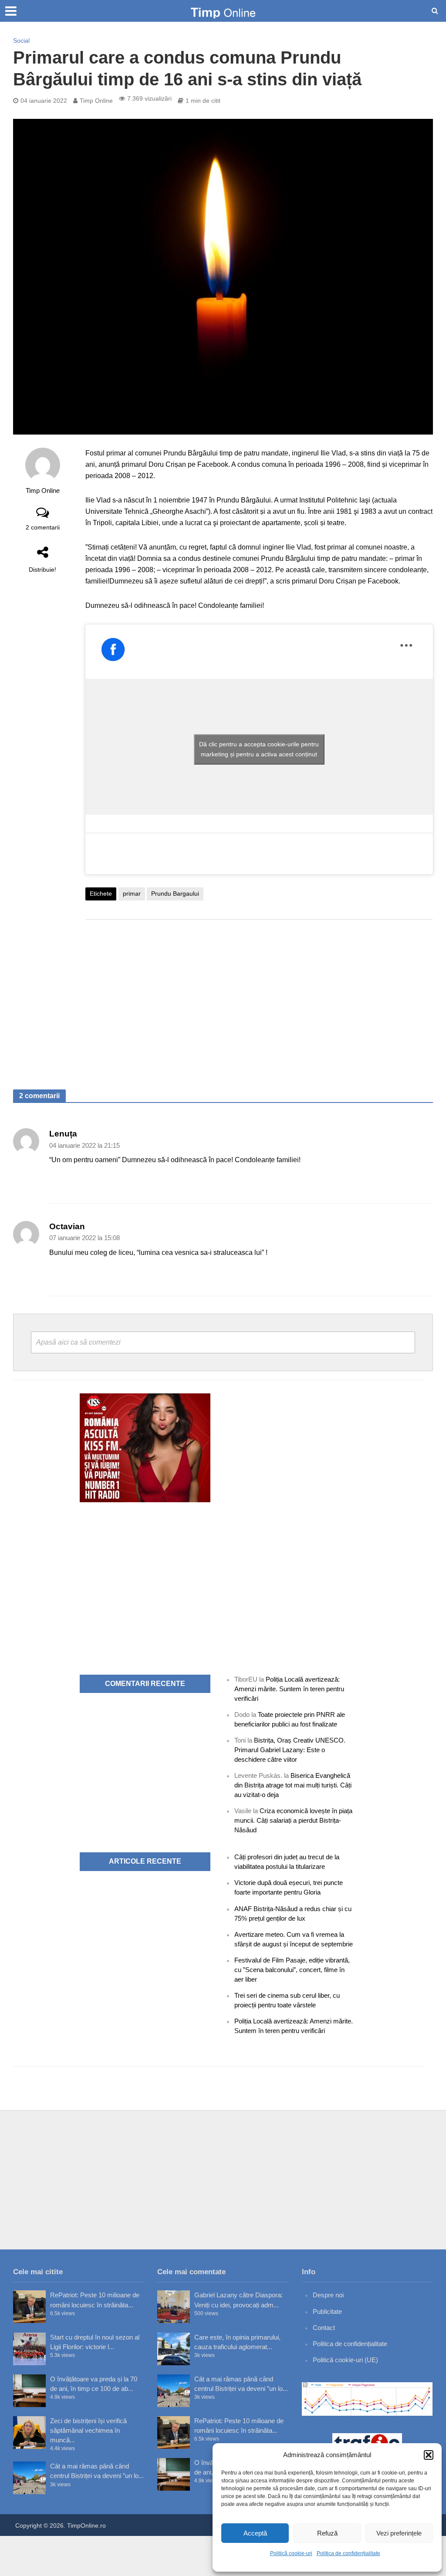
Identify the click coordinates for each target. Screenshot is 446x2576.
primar (132, 894)
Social (21, 40)
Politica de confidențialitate (348, 2553)
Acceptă (255, 2533)
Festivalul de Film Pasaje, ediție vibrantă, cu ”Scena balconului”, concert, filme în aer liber (292, 1970)
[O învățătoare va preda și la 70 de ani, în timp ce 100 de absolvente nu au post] (29, 2391)
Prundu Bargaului (175, 894)
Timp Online (96, 101)
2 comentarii (43, 527)
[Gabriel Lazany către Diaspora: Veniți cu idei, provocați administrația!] (174, 2307)
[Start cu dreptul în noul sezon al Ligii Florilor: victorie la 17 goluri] (29, 2349)
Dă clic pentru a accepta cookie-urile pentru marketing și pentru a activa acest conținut (259, 749)
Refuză (327, 2533)
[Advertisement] (259, 996)
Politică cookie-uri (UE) (345, 2360)
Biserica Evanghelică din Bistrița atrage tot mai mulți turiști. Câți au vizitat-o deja (293, 1785)
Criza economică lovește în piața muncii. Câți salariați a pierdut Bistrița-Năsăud (293, 1820)
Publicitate (327, 2311)
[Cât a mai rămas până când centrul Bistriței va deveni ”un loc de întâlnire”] (29, 2478)
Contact (324, 2328)
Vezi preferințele (399, 2533)
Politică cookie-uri (291, 2553)
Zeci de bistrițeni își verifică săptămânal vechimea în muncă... (88, 2430)
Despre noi (328, 2295)
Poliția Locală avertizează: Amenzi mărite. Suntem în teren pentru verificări (289, 1689)
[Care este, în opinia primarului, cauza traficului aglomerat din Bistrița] (174, 2349)
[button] (429, 2455)
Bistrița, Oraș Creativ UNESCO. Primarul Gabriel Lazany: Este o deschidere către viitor (290, 1750)
